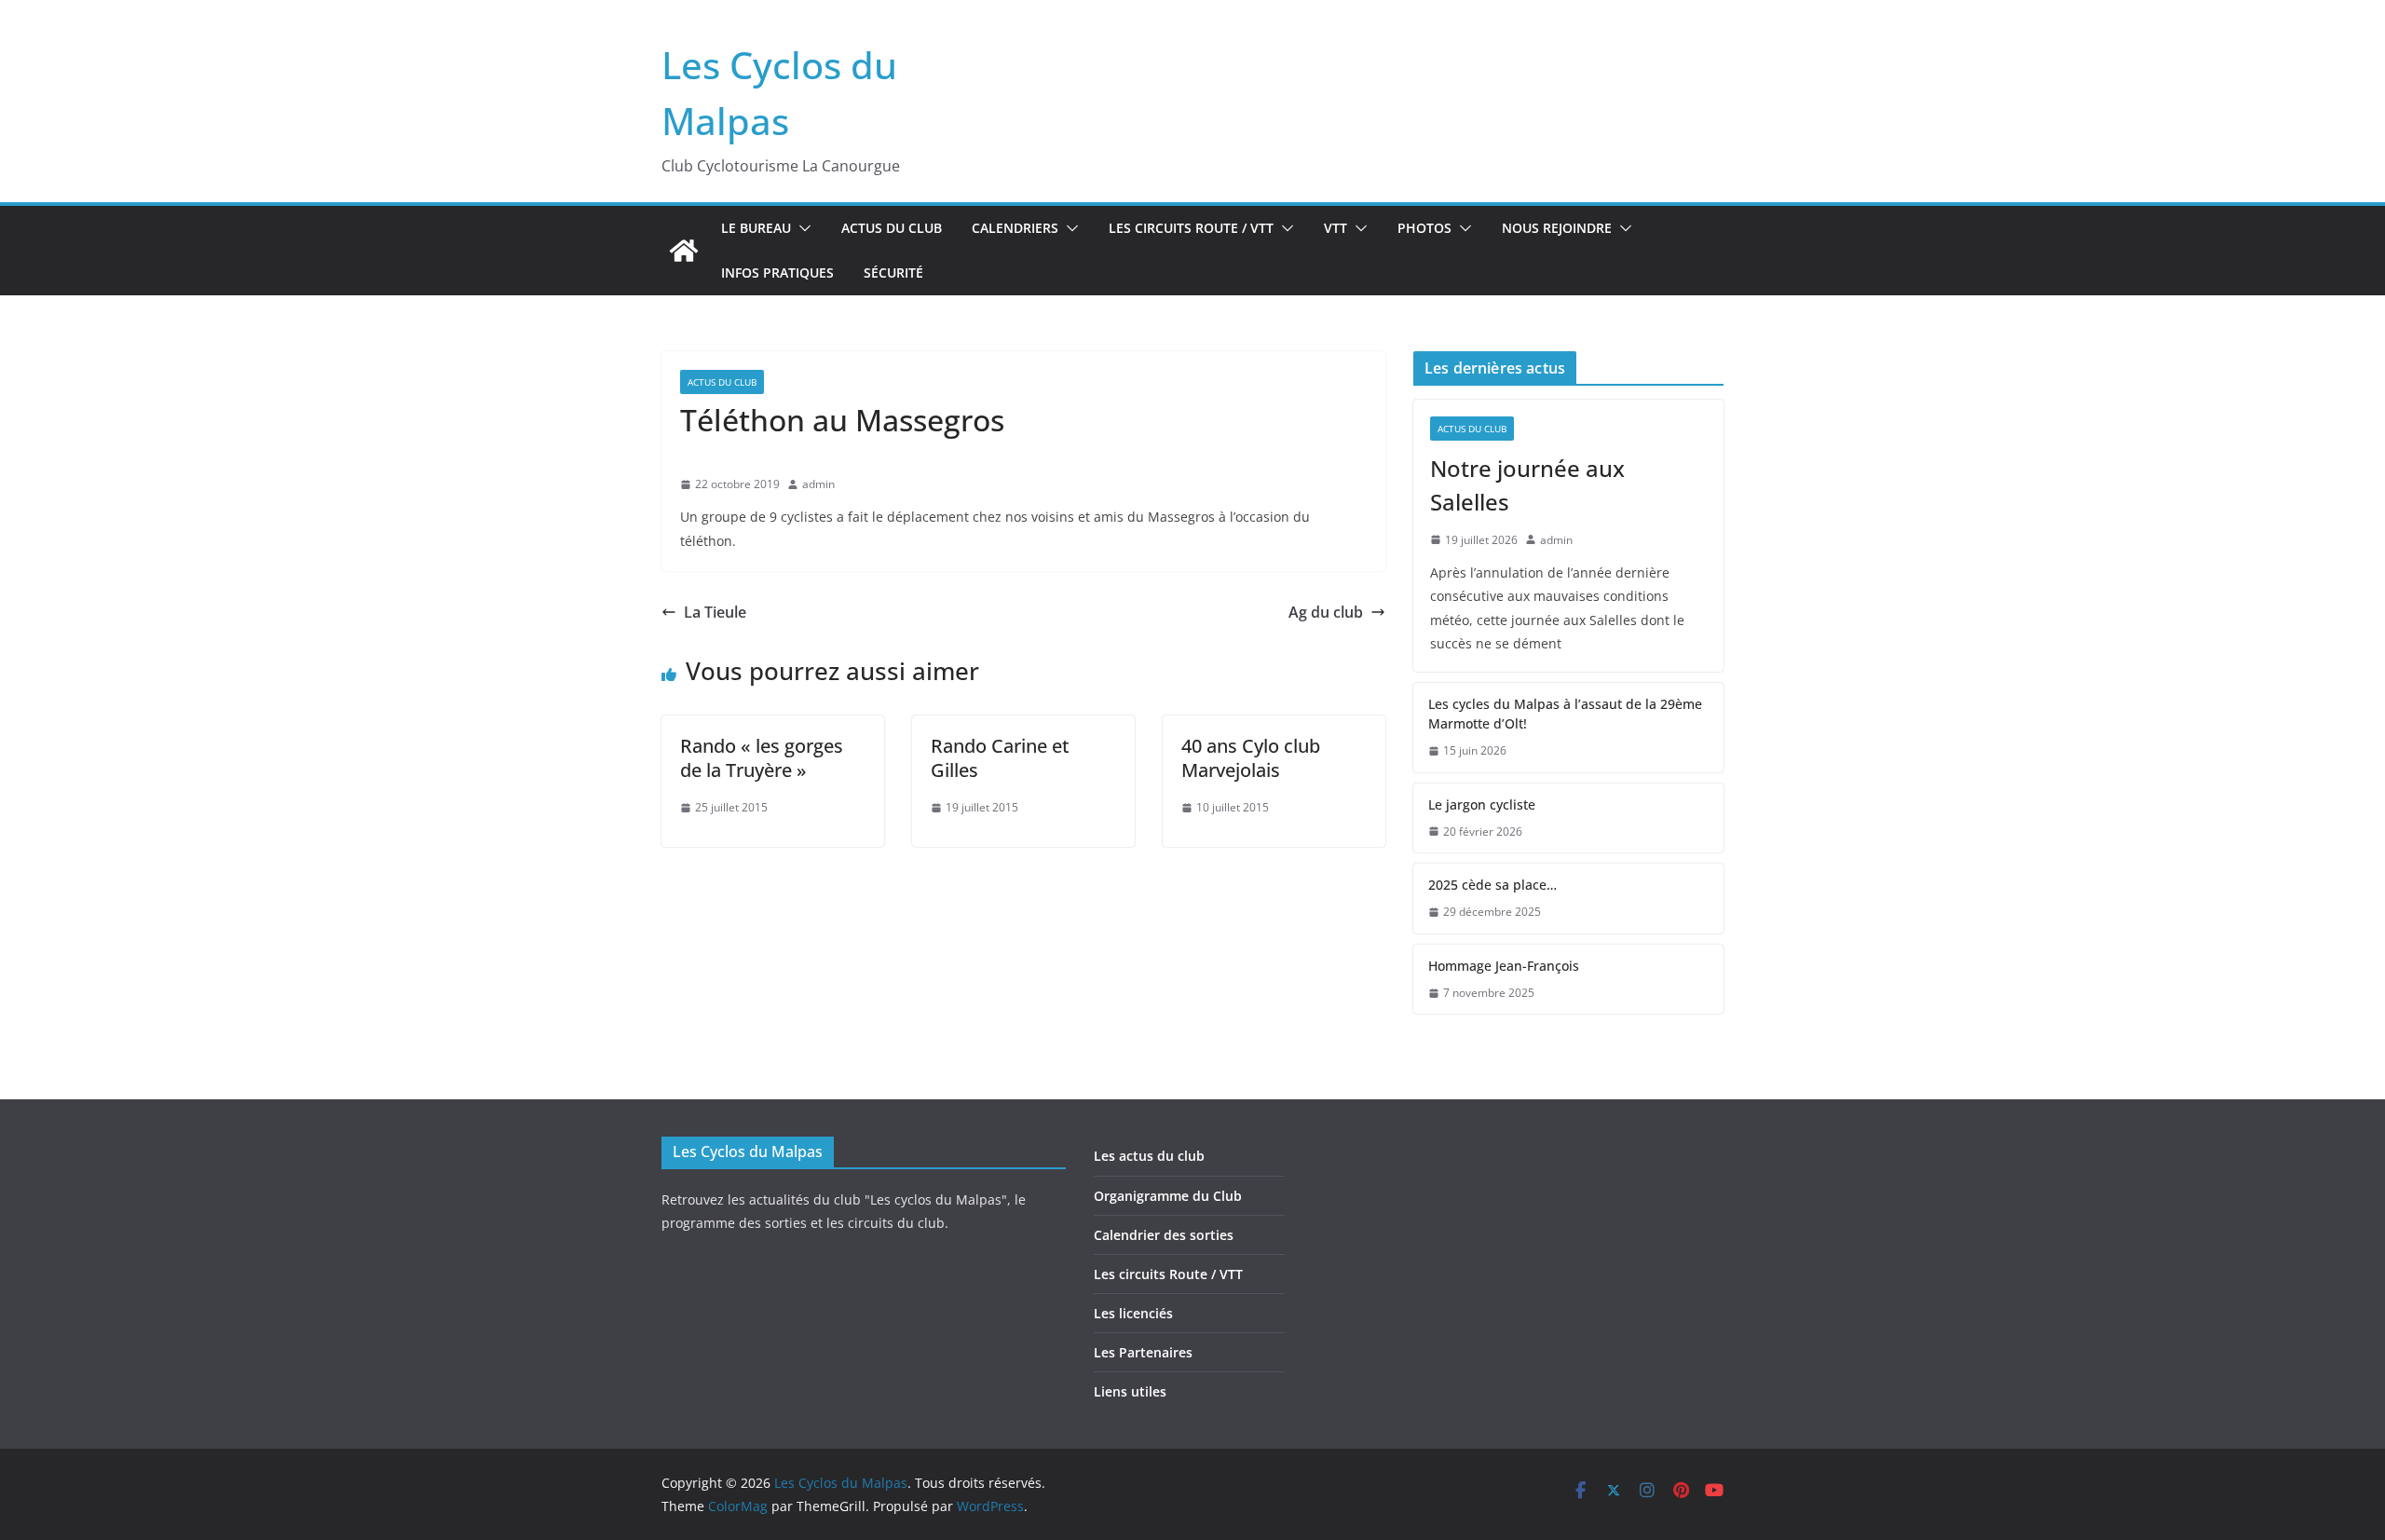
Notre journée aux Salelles (1527, 485)
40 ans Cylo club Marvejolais (1251, 758)
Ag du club (1326, 612)
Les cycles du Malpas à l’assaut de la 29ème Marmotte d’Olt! (1565, 714)
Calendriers (1015, 228)
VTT (1336, 228)
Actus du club (892, 228)
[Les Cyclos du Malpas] (684, 251)
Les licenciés (1133, 1313)
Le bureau (756, 228)
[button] (801, 228)
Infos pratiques (777, 273)
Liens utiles (1130, 1391)
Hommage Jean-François (1504, 966)
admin (818, 484)
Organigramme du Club (1168, 1196)
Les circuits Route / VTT (1191, 228)
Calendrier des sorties (1164, 1235)
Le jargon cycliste (1482, 804)
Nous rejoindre (1557, 228)
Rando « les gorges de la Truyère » (762, 758)
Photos (1424, 228)
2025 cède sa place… (1492, 885)
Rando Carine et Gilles (1000, 758)
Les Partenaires (1143, 1352)
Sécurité (893, 273)
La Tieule (715, 612)
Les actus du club (1149, 1156)
